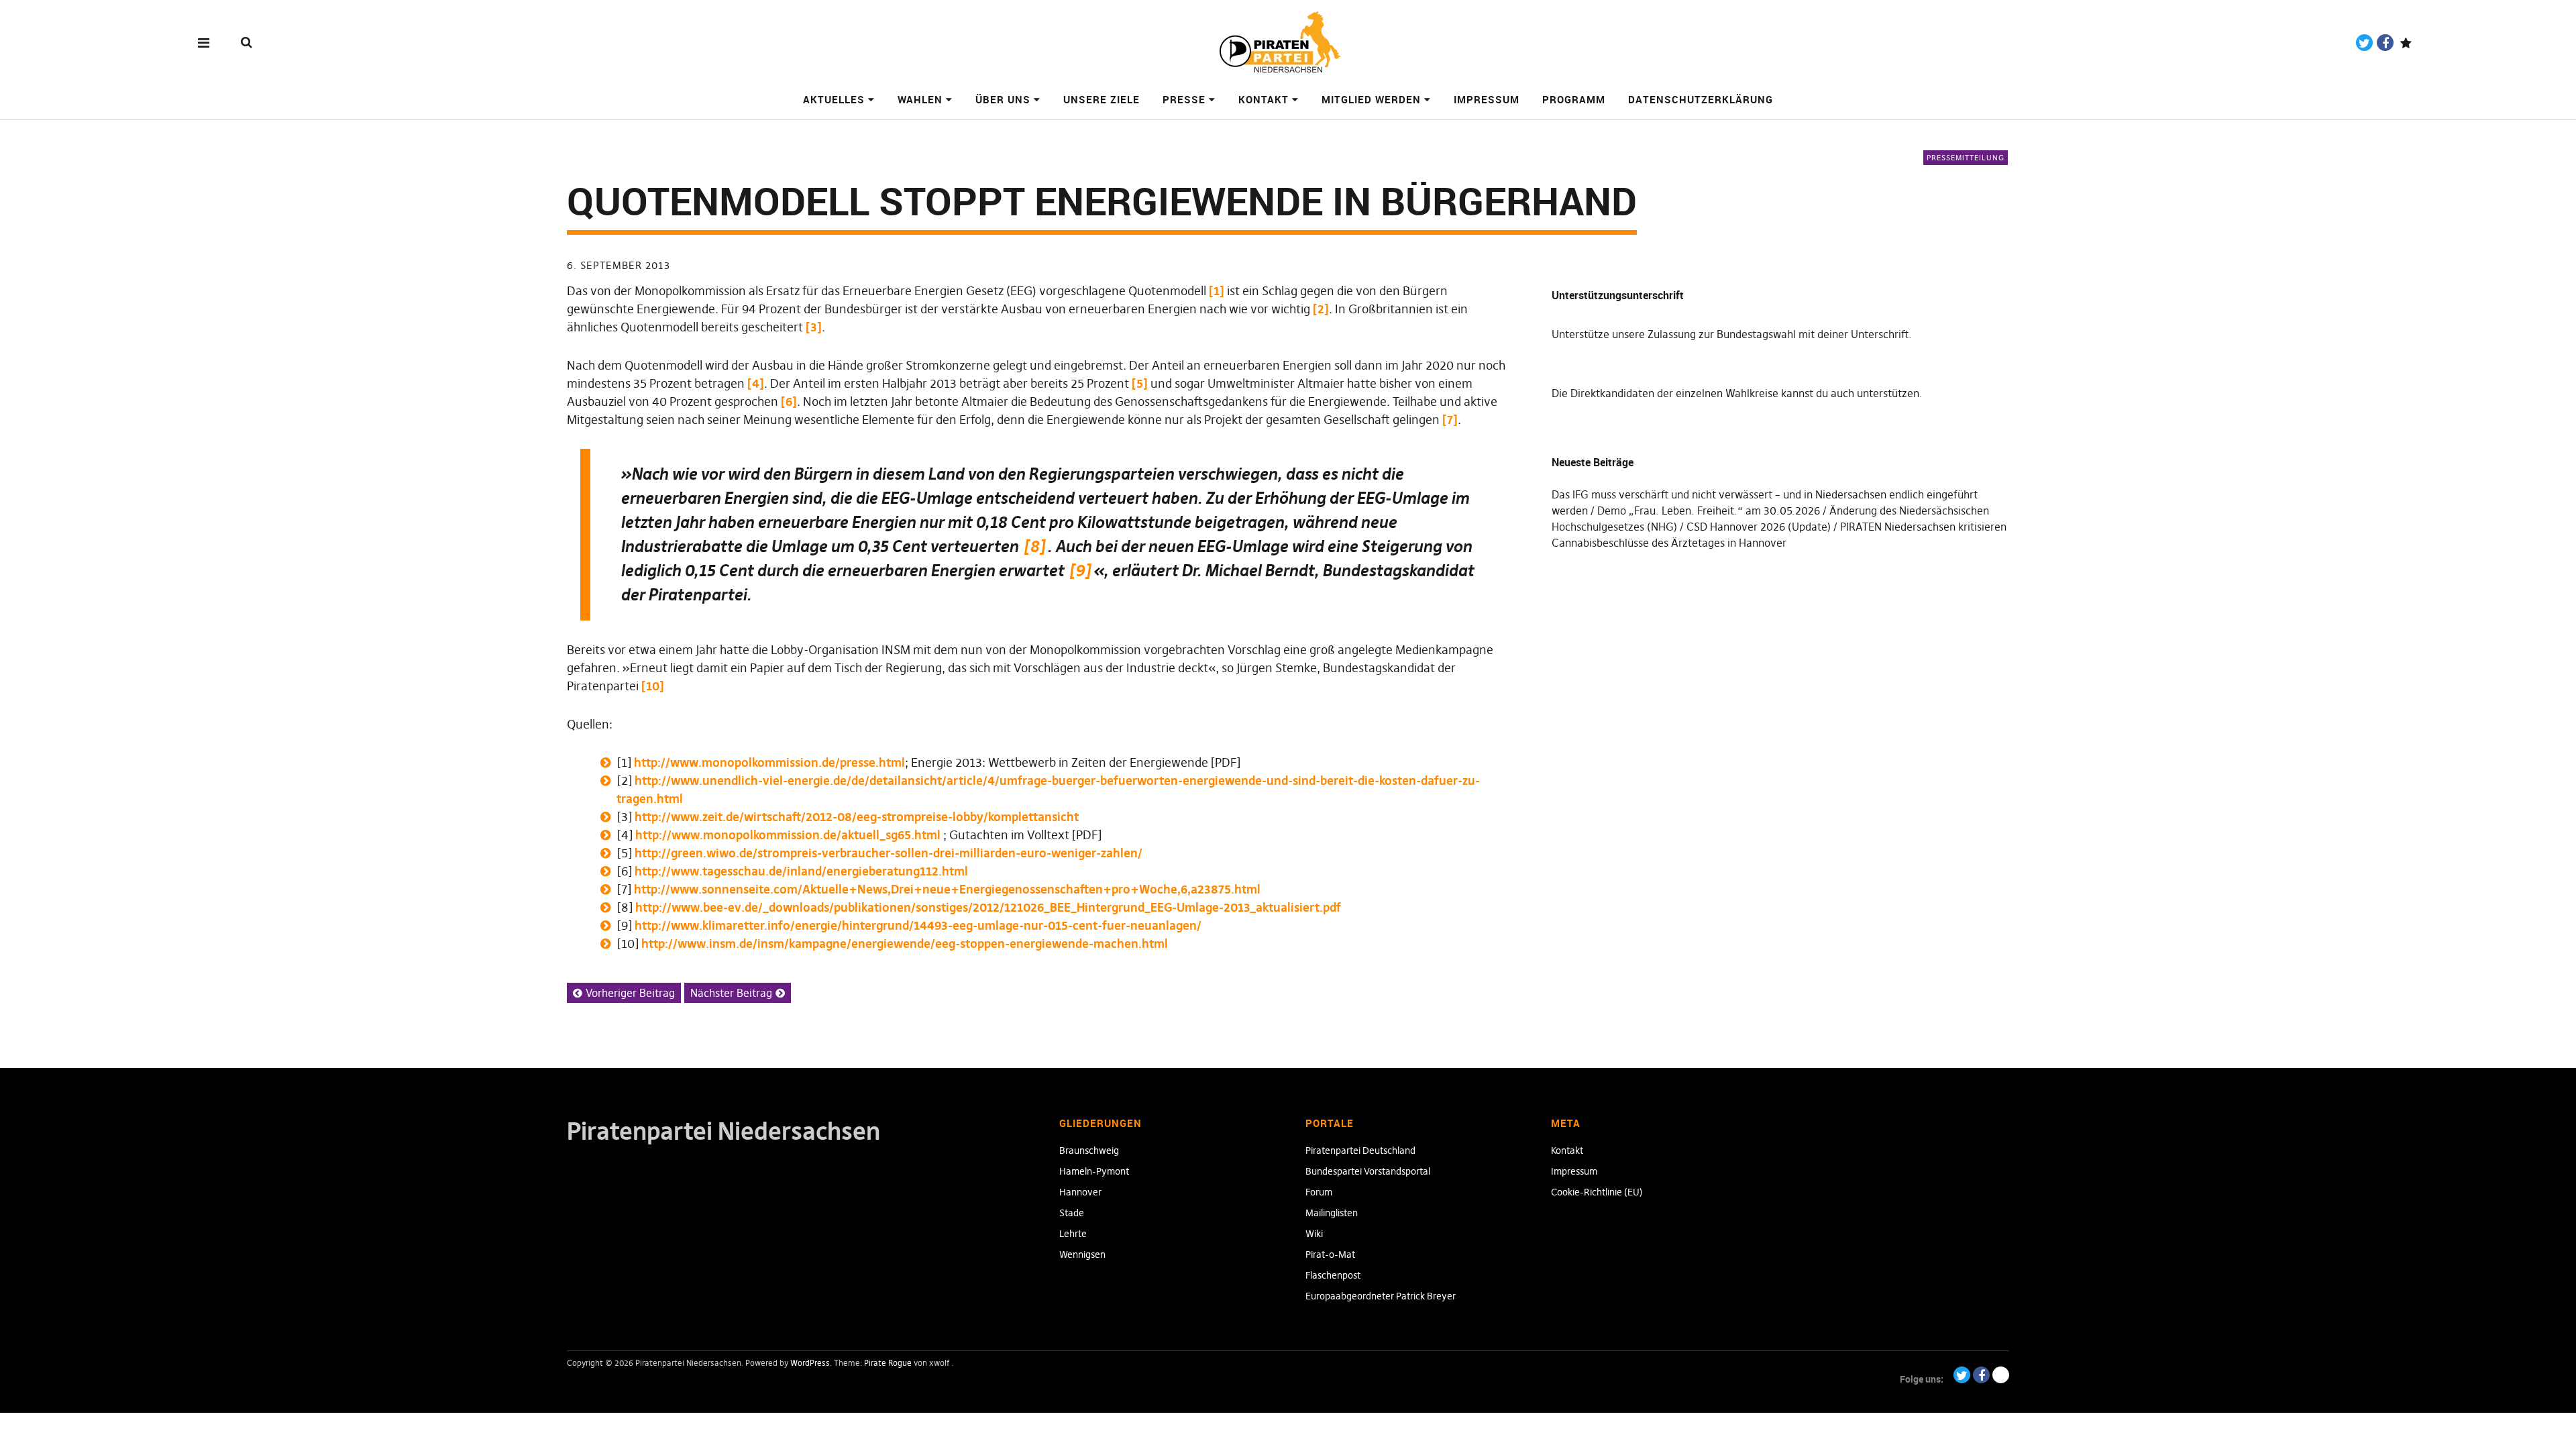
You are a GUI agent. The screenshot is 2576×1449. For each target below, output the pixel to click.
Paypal (2406, 43)
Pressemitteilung (1966, 158)
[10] (653, 686)
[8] (1034, 546)
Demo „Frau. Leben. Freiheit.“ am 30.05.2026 (1709, 511)
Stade (1072, 1213)
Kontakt (1264, 99)
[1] (1217, 291)
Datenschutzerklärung (1701, 99)
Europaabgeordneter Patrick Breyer (1381, 1296)
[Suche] (247, 42)
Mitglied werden (1371, 99)
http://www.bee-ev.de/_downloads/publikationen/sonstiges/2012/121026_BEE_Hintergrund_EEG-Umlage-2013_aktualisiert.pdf (988, 907)
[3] (814, 327)
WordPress (810, 1363)
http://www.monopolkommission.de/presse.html (769, 762)
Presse (1184, 99)
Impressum (1487, 99)
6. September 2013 (619, 265)
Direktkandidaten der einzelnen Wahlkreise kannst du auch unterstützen (1745, 393)
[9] (1080, 571)
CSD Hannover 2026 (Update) (1759, 527)
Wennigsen (1082, 1254)
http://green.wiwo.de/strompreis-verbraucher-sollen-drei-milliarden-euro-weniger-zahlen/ (889, 853)
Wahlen (920, 99)
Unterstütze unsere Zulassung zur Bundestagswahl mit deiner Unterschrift (1730, 334)
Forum (1319, 1192)
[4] (756, 383)
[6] (789, 401)
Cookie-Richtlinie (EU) (1597, 1192)
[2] (1321, 309)
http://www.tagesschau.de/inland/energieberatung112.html (801, 871)
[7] (1450, 420)
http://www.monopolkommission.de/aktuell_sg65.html (788, 835)
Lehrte (1073, 1234)
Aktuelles (834, 99)
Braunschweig (1089, 1150)
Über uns (1003, 99)
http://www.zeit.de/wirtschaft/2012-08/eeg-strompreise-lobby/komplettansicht (857, 817)
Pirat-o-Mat (1330, 1254)
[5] (1140, 383)
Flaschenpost (1333, 1275)
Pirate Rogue (888, 1363)
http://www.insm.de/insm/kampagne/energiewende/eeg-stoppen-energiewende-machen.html (905, 944)
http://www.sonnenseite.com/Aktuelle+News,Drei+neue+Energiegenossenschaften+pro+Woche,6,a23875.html (947, 889)
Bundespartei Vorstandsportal (1368, 1171)
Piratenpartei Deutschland (1360, 1150)
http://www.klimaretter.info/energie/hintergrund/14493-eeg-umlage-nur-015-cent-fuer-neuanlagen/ (918, 925)
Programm (1574, 99)
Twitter (2364, 43)
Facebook (2385, 43)
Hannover (1080, 1192)
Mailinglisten (1332, 1213)
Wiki (1314, 1234)
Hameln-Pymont (1094, 1171)
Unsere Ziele (1102, 99)
